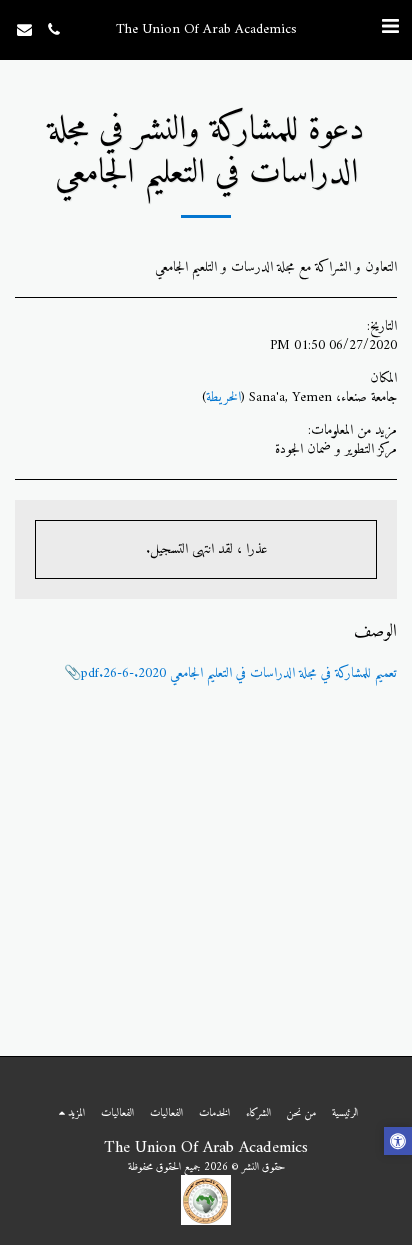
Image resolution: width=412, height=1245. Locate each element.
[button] (390, 28)
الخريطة (223, 397)
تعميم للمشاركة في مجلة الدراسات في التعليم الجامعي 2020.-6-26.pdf (239, 673)
